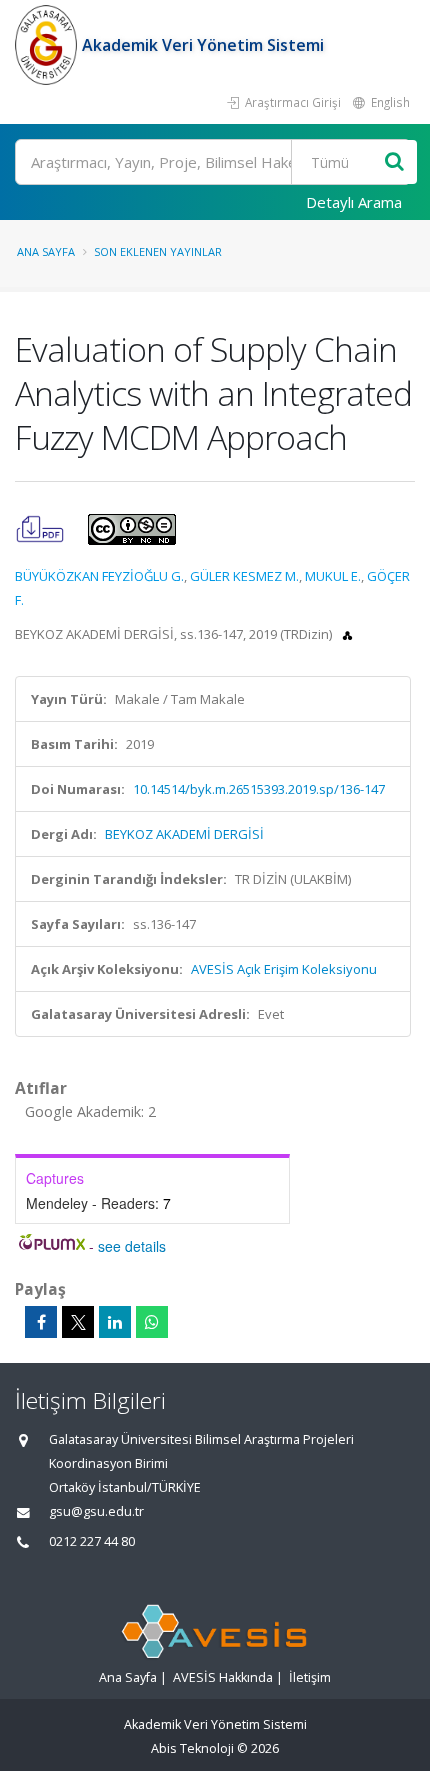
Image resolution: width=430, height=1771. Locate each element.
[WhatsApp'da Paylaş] (152, 1322)
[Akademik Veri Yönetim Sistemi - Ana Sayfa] (48, 45)
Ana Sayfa (46, 251)
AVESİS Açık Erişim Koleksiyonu (284, 969)
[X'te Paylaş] (78, 1322)
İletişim (310, 1677)
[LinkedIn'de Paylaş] (115, 1322)
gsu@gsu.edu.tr (96, 1511)
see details (132, 1246)
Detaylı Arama (354, 202)
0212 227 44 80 (92, 1541)
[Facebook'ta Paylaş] (41, 1322)
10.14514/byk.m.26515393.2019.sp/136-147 (259, 789)
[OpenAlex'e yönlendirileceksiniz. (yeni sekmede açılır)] (347, 634)
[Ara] (394, 162)
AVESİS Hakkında (223, 1677)
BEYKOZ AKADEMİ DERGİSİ (184, 834)
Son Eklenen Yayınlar (158, 251)
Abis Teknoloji (192, 1748)
